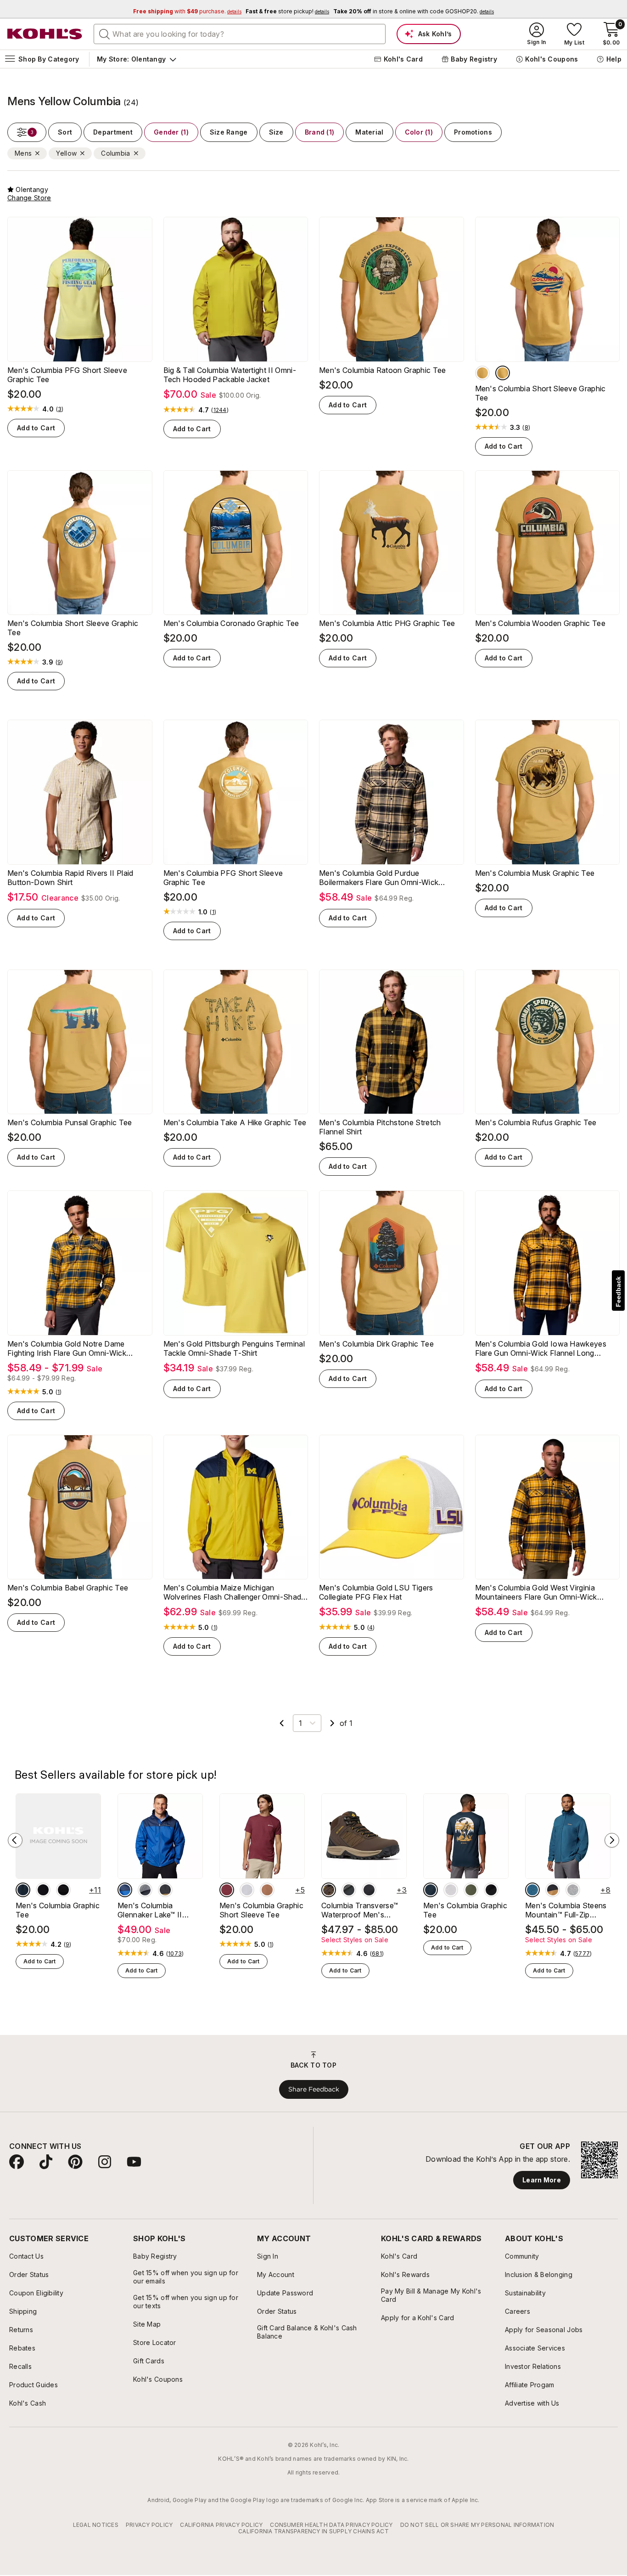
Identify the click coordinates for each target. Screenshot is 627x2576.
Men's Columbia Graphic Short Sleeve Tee (261, 1916)
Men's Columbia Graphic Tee (58, 1916)
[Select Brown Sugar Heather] (267, 1896)
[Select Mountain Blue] (125, 1896)
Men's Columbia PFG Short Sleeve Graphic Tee (67, 381)
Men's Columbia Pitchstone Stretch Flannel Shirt (380, 1133)
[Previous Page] (282, 1729)
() (60, 415)
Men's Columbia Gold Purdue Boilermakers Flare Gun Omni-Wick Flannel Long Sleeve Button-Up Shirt (382, 884)
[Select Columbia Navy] (23, 1896)
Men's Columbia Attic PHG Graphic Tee (387, 629)
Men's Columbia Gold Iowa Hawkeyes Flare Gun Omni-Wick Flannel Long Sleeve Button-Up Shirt (541, 1354)
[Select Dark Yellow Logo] (503, 379)
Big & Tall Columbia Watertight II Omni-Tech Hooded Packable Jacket (230, 381)
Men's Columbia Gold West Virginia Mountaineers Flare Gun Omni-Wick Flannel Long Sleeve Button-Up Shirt (538, 1598)
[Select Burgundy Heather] (227, 1896)
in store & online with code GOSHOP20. (414, 11)
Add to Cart (36, 434)
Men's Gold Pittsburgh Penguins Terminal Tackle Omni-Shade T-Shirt (234, 1354)
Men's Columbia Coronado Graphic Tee (231, 629)
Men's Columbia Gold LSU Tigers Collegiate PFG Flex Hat (376, 1598)
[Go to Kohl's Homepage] (45, 34)
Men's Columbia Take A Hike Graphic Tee (235, 1128)
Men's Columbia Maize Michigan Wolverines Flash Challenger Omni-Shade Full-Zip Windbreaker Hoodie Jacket (235, 1598)
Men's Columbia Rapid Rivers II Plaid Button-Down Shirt (70, 884)
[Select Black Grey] (145, 1896)
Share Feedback (314, 2095)
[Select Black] (43, 1896)
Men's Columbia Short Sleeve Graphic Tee (540, 399)
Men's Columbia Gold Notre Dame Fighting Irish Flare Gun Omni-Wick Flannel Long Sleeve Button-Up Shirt (71, 1354)
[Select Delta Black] (165, 1896)
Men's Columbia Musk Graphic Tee (535, 879)
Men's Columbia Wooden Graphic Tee (540, 629)
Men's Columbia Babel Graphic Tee (68, 1594)
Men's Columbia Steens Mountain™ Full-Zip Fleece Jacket (566, 1916)
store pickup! (287, 11)
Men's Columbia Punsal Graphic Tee (70, 1128)
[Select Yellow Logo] (482, 379)
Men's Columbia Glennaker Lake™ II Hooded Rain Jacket (153, 1916)
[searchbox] (240, 34)
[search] (105, 34)
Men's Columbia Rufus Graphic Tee (536, 1128)
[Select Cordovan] (329, 1896)
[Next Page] (332, 1729)
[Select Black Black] (369, 1896)
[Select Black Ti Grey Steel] (349, 1896)
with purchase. (187, 11)
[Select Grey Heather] (247, 1896)
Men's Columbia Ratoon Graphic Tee (383, 376)
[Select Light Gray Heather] (573, 1896)
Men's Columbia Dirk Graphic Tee (376, 1350)
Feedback (618, 1292)
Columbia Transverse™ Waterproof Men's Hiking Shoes (360, 1916)
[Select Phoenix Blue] (532, 1896)
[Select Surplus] (471, 1896)
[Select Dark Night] (63, 1896)
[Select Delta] (553, 1896)
